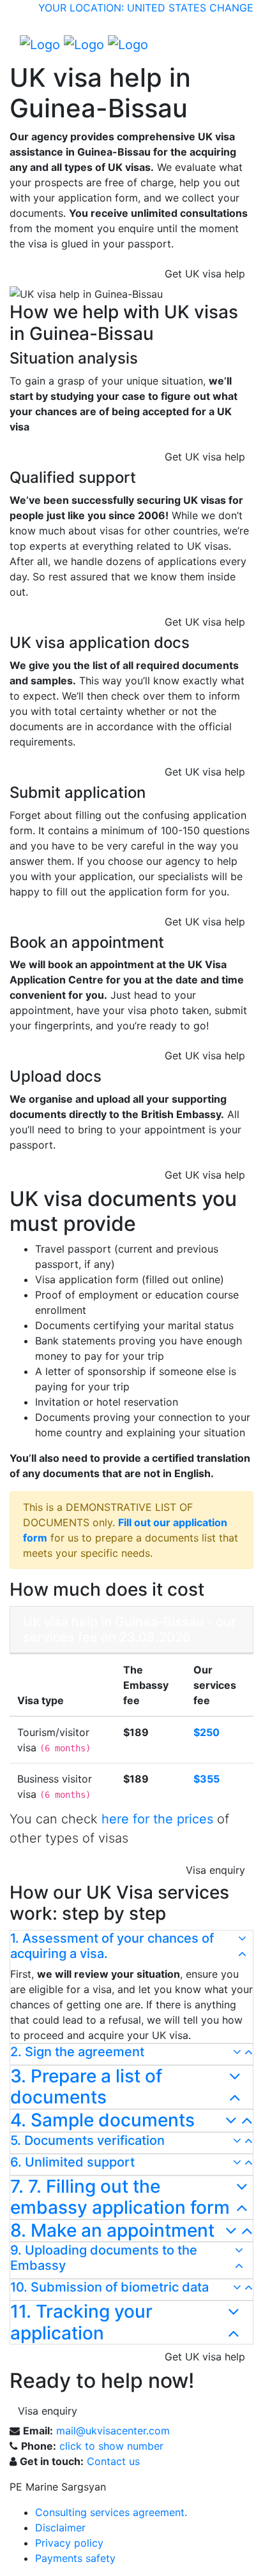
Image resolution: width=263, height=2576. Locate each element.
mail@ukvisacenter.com (113, 2431)
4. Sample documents (102, 2120)
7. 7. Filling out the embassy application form (120, 2197)
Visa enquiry (215, 1870)
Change (231, 8)
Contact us (113, 2461)
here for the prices (157, 1819)
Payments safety (75, 2558)
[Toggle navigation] (235, 44)
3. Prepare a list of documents (86, 2087)
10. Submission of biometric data (109, 2287)
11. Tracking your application (81, 2322)
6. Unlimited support (72, 2162)
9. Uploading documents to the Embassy (104, 2258)
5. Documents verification (87, 2140)
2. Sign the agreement (77, 2052)
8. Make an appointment (112, 2231)
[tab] (131, 1948)
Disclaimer (60, 2528)
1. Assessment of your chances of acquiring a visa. (112, 1946)
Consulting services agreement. (111, 2512)
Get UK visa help (205, 274)
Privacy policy (69, 2543)
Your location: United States (122, 8)
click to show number (111, 2446)
